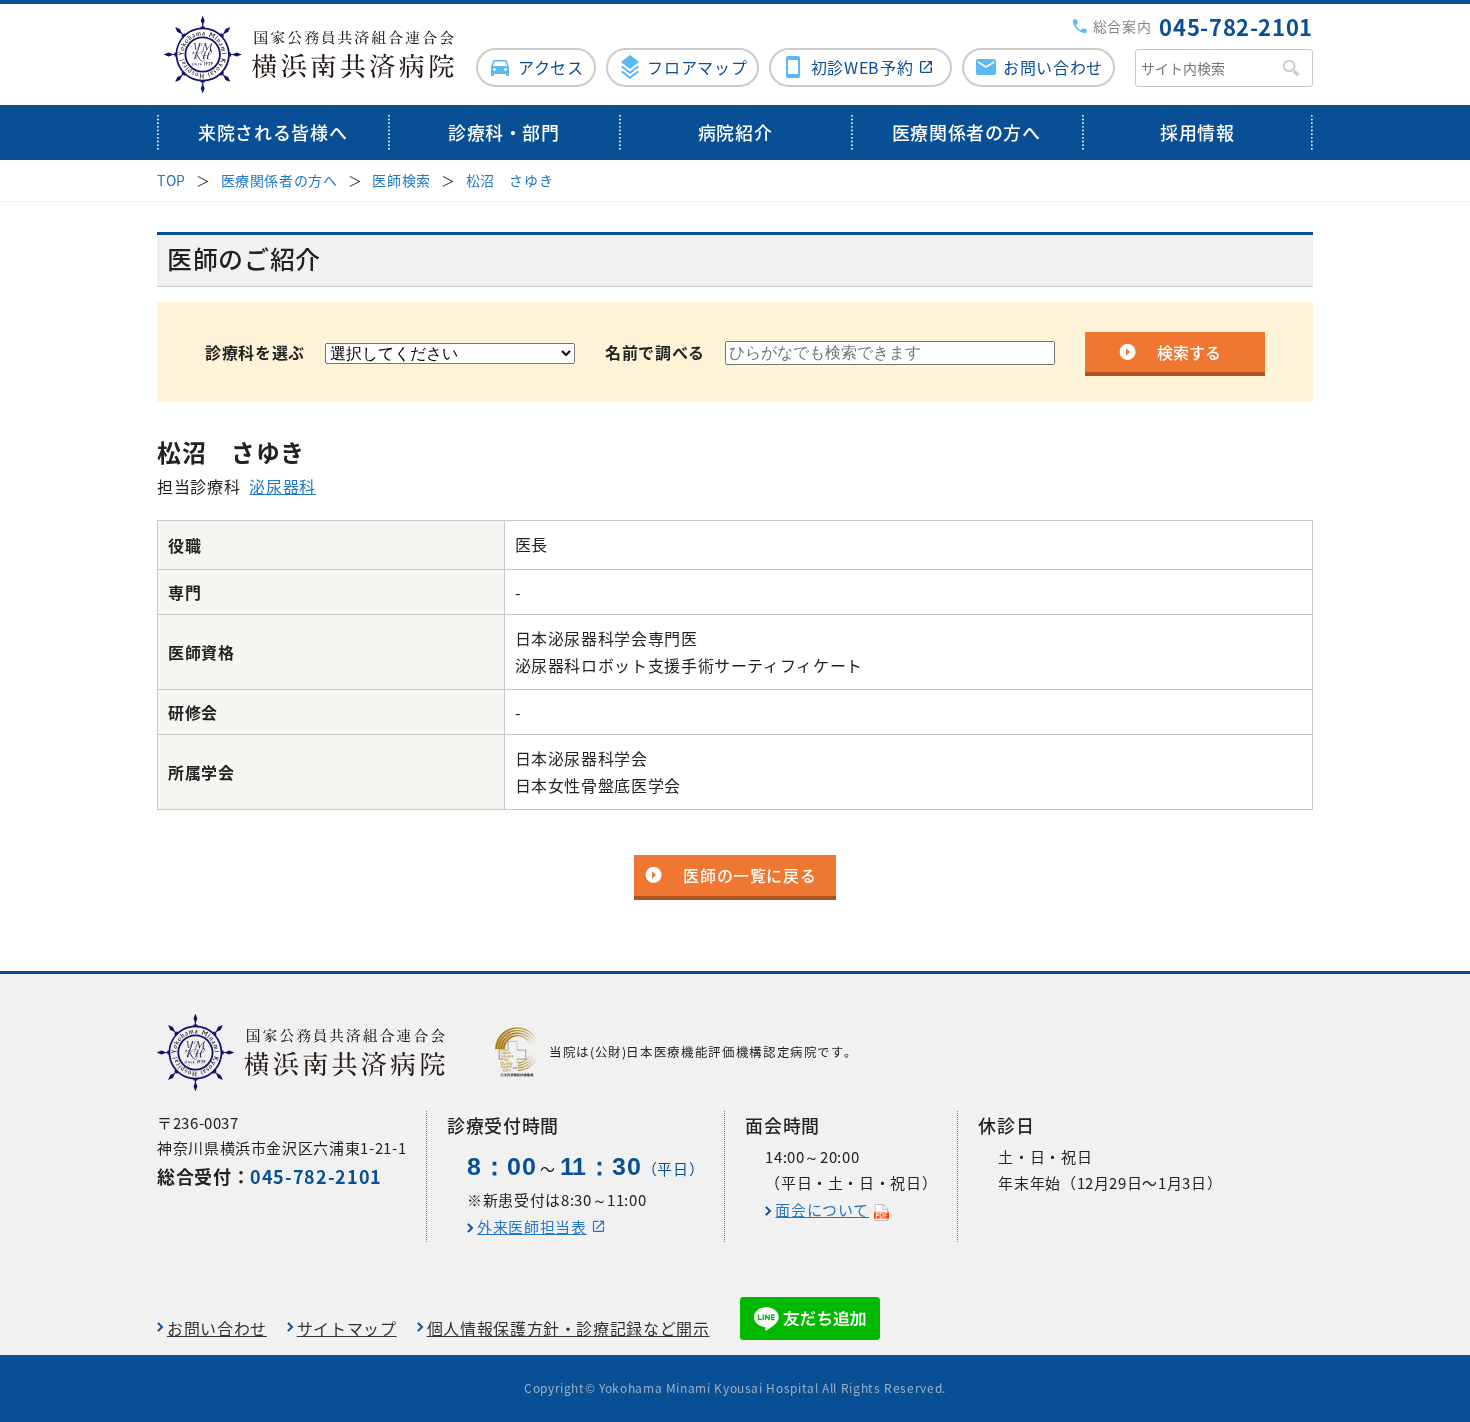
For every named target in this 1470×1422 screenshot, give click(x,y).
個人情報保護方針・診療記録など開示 (568, 1328)
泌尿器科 (282, 486)
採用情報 (1197, 132)
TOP (171, 180)
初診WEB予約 (862, 67)
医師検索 (401, 180)
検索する (1189, 352)
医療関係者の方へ (966, 132)
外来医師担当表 (531, 1227)
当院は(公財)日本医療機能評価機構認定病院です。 (703, 1051)
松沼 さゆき (510, 180)
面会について (822, 1210)
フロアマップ (697, 67)
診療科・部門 (504, 132)
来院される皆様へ (272, 132)
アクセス (551, 67)
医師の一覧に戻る (749, 875)
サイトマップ (347, 1328)
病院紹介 (735, 132)
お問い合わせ (1053, 67)
